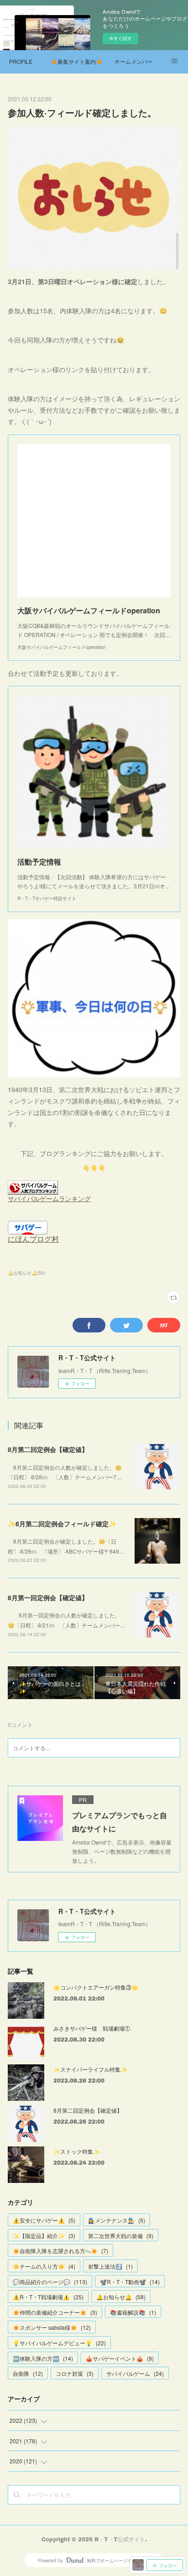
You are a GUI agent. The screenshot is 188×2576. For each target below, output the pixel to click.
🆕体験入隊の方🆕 (43, 2358)
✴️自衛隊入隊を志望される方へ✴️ (60, 2251)
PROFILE (21, 61)
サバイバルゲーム (135, 2373)
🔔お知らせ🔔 (121, 2297)
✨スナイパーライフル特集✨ (90, 2069)
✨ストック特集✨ (77, 2151)
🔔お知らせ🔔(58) (26, 1273)
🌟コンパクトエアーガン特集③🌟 (96, 1987)
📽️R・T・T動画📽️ (130, 2282)
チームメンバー (134, 61)
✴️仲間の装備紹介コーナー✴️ (55, 2312)
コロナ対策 (75, 2373)
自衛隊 (28, 2373)
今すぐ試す (120, 38)
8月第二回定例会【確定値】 (48, 1449)
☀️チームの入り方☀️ (44, 2266)
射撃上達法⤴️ (110, 2266)
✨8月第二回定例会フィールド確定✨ (62, 1524)
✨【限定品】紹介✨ (44, 2236)
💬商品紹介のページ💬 (50, 2282)
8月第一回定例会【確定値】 (48, 1597)
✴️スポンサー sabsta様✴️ (52, 2327)
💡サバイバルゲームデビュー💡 (59, 2343)
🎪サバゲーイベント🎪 (120, 2358)
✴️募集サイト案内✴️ (77, 61)
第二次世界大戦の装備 (121, 2236)
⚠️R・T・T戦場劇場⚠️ (48, 2297)
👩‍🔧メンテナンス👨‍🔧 (117, 2220)
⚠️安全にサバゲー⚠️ (44, 2220)
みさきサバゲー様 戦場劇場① (92, 2028)
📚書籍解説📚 (133, 2312)
